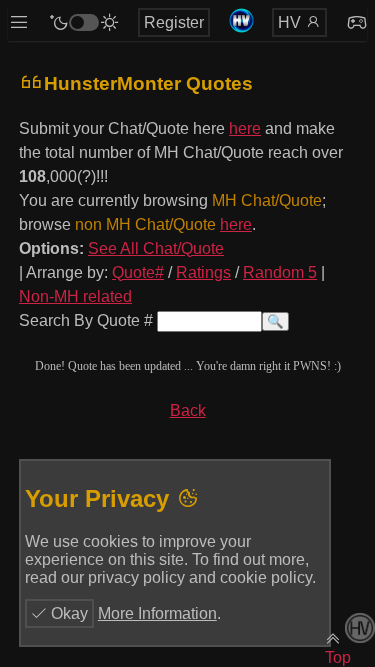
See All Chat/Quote (156, 248)
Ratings (203, 272)
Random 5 (280, 272)
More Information (157, 613)
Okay (67, 613)
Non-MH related (75, 296)
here (245, 128)
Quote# (138, 272)
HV (291, 22)
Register (174, 22)
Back (188, 410)
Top (338, 657)
